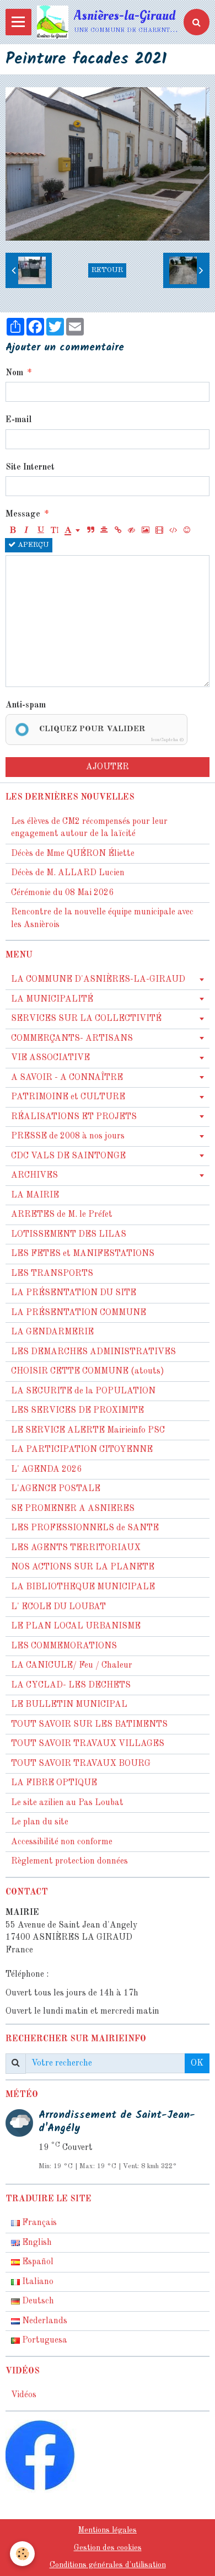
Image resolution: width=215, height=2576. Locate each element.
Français (38, 2223)
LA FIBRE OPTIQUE (54, 1783)
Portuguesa (44, 2340)
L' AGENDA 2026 (46, 1470)
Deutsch (37, 2301)
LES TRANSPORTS (52, 1274)
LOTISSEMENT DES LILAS (69, 1234)
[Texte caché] (132, 531)
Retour (107, 270)
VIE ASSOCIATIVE (50, 1058)
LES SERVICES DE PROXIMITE (77, 1411)
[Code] (173, 531)
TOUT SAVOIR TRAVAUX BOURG (81, 1764)
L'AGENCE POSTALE (56, 1489)
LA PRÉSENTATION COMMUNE (79, 1313)
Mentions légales (108, 2530)
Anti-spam (26, 705)
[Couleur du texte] (72, 531)
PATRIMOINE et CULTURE (68, 1097)
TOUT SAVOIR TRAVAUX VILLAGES (88, 1744)
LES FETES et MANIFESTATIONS (83, 1254)
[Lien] (118, 531)
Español (37, 2262)
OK (197, 2063)
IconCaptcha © (167, 740)
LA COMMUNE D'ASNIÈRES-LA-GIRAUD (98, 980)
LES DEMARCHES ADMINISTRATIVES (93, 1352)
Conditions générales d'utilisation (108, 2565)
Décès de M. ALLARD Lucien (68, 873)
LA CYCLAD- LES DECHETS (71, 1685)
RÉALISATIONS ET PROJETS (74, 1117)
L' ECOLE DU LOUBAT (58, 1607)
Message (23, 514)
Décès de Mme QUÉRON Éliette (73, 854)
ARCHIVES (34, 1175)
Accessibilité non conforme (62, 1842)
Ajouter (108, 767)
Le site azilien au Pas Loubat (67, 1803)
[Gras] (13, 531)
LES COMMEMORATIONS (64, 1646)
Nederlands (44, 2321)
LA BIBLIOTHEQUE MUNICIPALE (83, 1587)
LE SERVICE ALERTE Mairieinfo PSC (88, 1430)
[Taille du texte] (54, 531)
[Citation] (90, 531)
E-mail (18, 420)
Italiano (37, 2282)
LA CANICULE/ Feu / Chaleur (72, 1665)
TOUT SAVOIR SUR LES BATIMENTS (89, 1725)
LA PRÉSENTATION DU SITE (74, 1293)
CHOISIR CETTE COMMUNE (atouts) (88, 1371)
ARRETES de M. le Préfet (62, 1215)
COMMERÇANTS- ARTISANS (72, 1039)
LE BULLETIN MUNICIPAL (69, 1705)
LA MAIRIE (35, 1195)
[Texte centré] (104, 531)
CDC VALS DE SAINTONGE (68, 1156)
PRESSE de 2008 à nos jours (68, 1136)
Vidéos (24, 2395)
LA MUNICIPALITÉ (52, 999)
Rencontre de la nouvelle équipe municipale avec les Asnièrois (102, 919)
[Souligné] (40, 531)
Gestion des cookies (108, 2548)
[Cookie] (22, 2554)
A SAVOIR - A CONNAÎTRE (67, 1078)
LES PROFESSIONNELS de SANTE (85, 1528)
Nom (14, 373)
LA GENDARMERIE (52, 1332)
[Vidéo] (159, 531)
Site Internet (30, 467)
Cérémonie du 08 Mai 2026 (62, 893)
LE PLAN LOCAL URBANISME (76, 1626)
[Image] (146, 531)
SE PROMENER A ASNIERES (73, 1509)
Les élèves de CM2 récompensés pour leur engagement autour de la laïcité (89, 828)
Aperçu (32, 545)
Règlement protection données (69, 1861)
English (36, 2243)
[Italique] (26, 531)
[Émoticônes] (187, 531)
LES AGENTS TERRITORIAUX (76, 1548)
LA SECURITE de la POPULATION (83, 1391)
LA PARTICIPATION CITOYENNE (82, 1450)
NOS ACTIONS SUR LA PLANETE (83, 1567)
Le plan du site (40, 1822)
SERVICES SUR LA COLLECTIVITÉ (86, 1019)
